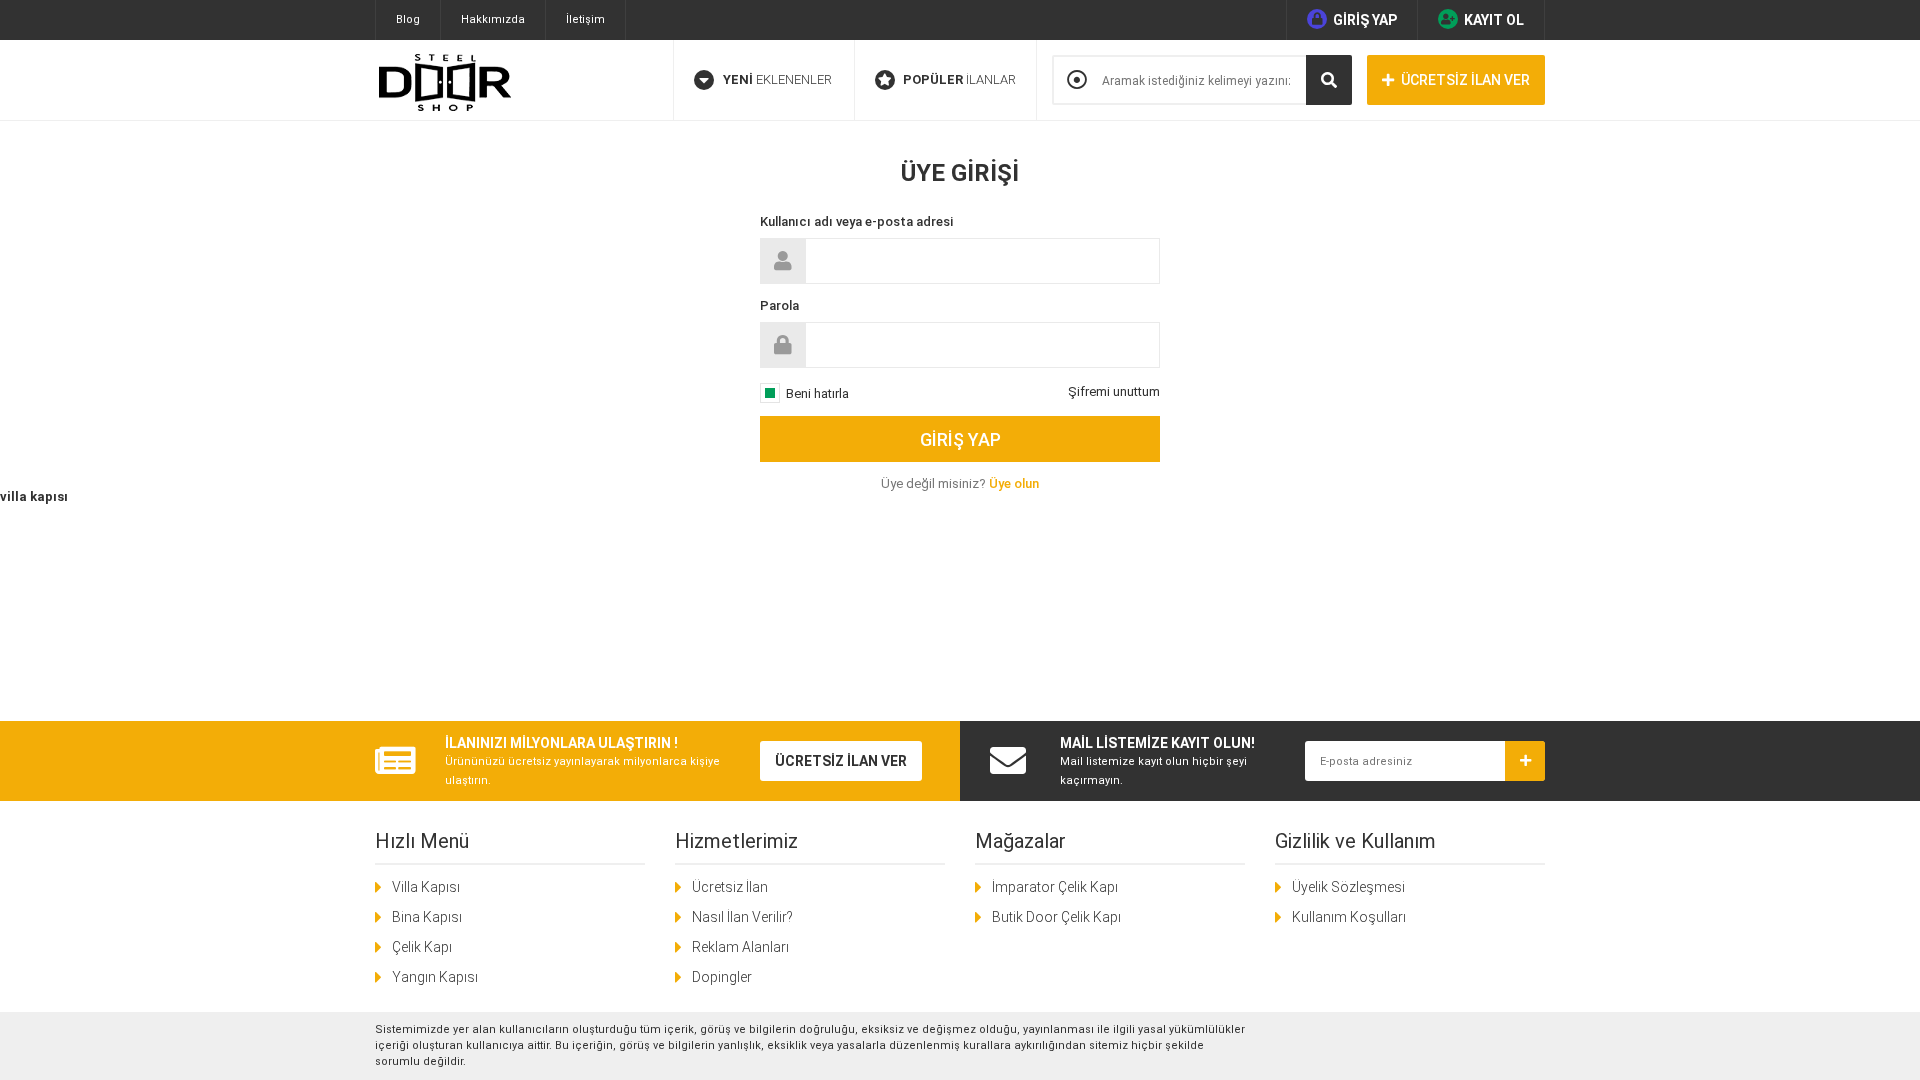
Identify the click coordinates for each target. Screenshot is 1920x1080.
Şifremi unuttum (1114, 391)
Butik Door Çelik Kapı (1056, 917)
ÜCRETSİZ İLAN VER (1465, 80)
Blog (408, 19)
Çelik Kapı (422, 947)
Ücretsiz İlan (730, 887)
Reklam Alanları (740, 947)
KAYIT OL (1494, 20)
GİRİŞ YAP (1365, 20)
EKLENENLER (777, 79)
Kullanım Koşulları (1349, 917)
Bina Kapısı (427, 917)
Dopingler (722, 977)
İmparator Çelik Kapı (1055, 887)
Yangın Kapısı (435, 977)
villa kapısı (34, 496)
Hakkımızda (493, 19)
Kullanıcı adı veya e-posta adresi (856, 221)
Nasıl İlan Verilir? (742, 917)
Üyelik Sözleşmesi (1348, 887)
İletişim (585, 19)
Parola (779, 305)
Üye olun (1014, 483)
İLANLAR (959, 79)
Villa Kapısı (426, 887)
